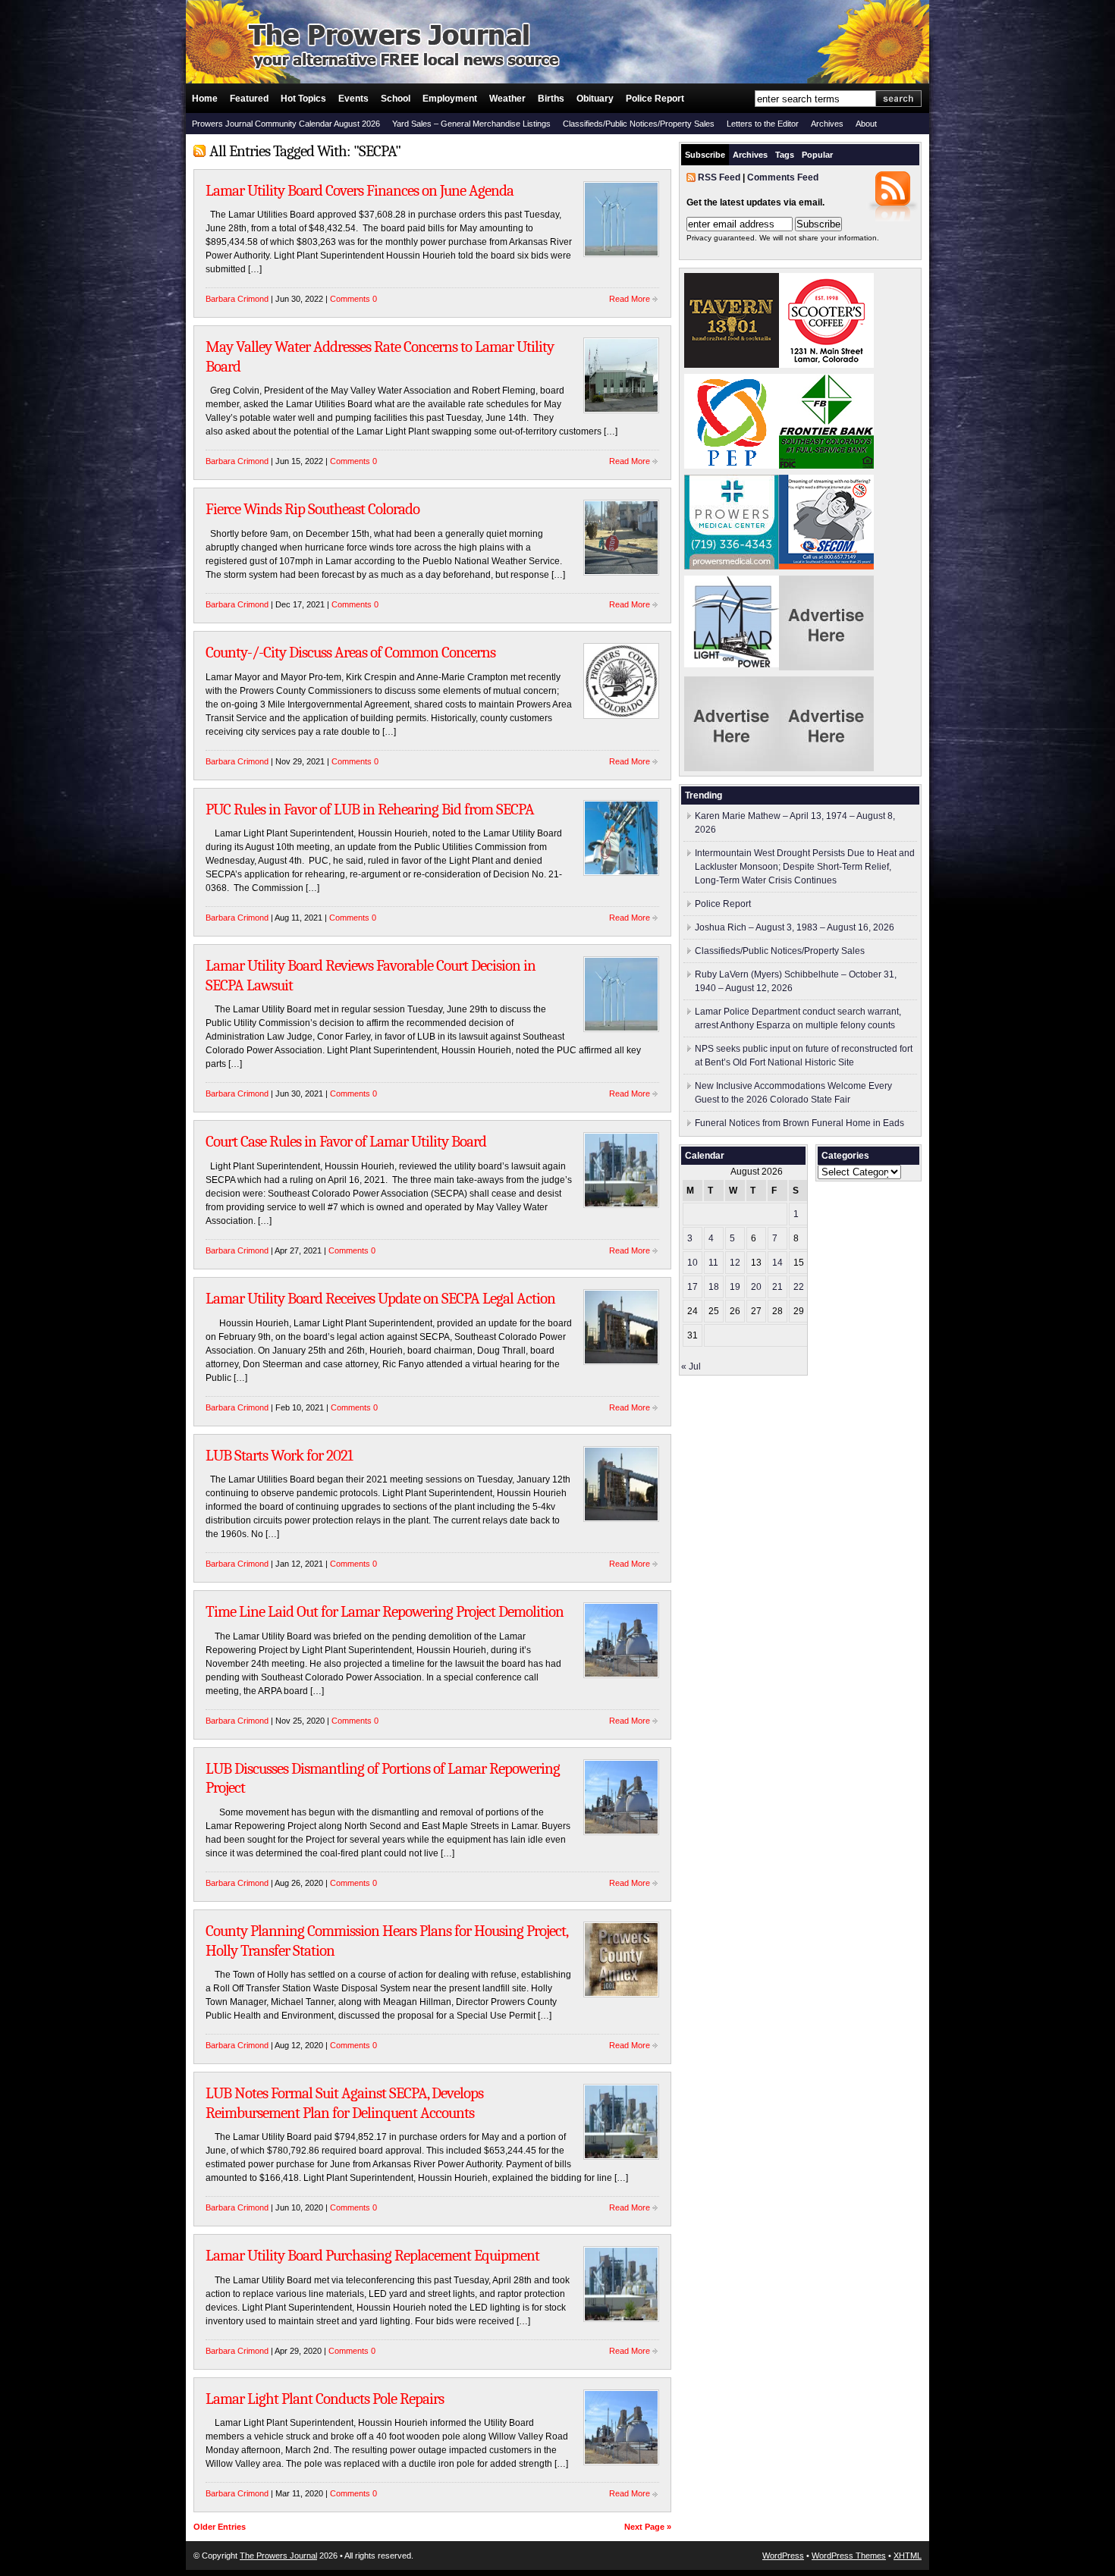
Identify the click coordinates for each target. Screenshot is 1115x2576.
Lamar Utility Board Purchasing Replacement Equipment (372, 2255)
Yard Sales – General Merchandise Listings (471, 124)
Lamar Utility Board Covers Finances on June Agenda (360, 190)
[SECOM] (826, 566)
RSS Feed (719, 177)
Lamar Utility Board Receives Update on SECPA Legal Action (380, 1298)
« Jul (691, 1366)
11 (713, 1263)
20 (756, 1287)
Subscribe (705, 155)
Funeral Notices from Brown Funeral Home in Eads (799, 1123)
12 (735, 1263)
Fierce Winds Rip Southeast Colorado (313, 509)
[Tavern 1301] (732, 365)
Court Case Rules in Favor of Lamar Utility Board (346, 1141)
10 (693, 1263)
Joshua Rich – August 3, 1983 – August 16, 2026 (795, 927)
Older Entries (220, 2527)
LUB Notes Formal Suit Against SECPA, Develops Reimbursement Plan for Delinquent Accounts (344, 2103)
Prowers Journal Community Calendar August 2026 (286, 124)
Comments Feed (783, 177)
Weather (507, 99)
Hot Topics (303, 99)
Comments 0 (353, 299)
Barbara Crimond (237, 299)
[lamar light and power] (732, 664)
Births (551, 99)
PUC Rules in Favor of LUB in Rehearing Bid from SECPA (370, 809)
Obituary (595, 99)
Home (205, 99)
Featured (249, 99)
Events (353, 99)
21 (777, 1287)
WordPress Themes (849, 2556)
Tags (785, 155)
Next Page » (648, 2527)
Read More (630, 299)
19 (735, 1287)
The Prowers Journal (278, 2556)
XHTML (908, 2556)
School (396, 99)
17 (693, 1287)
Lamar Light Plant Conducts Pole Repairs (325, 2399)
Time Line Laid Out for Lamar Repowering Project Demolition (385, 1611)
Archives (827, 124)
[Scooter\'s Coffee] (826, 365)
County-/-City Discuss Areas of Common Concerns (350, 652)
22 (799, 1287)
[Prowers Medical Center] (732, 566)
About (866, 124)
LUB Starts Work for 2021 (279, 1455)
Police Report (655, 99)
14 (777, 1263)
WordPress (783, 2556)
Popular (817, 155)
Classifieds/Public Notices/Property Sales (639, 124)
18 (714, 1287)
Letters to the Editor (763, 124)
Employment (450, 99)
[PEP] (732, 466)
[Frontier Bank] (826, 466)
